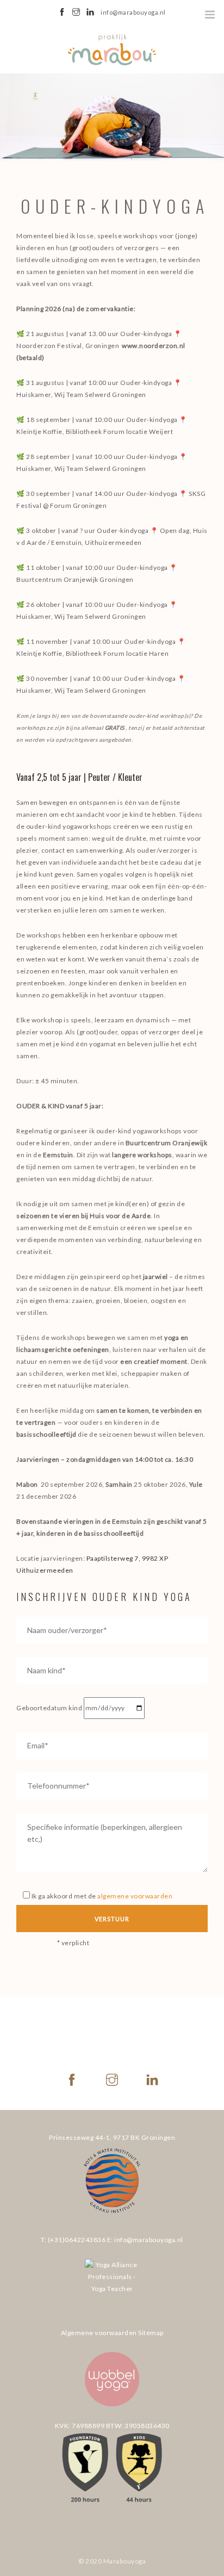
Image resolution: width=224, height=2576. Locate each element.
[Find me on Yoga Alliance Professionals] (112, 2286)
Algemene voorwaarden (99, 2333)
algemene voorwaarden (135, 1896)
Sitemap (151, 2333)
